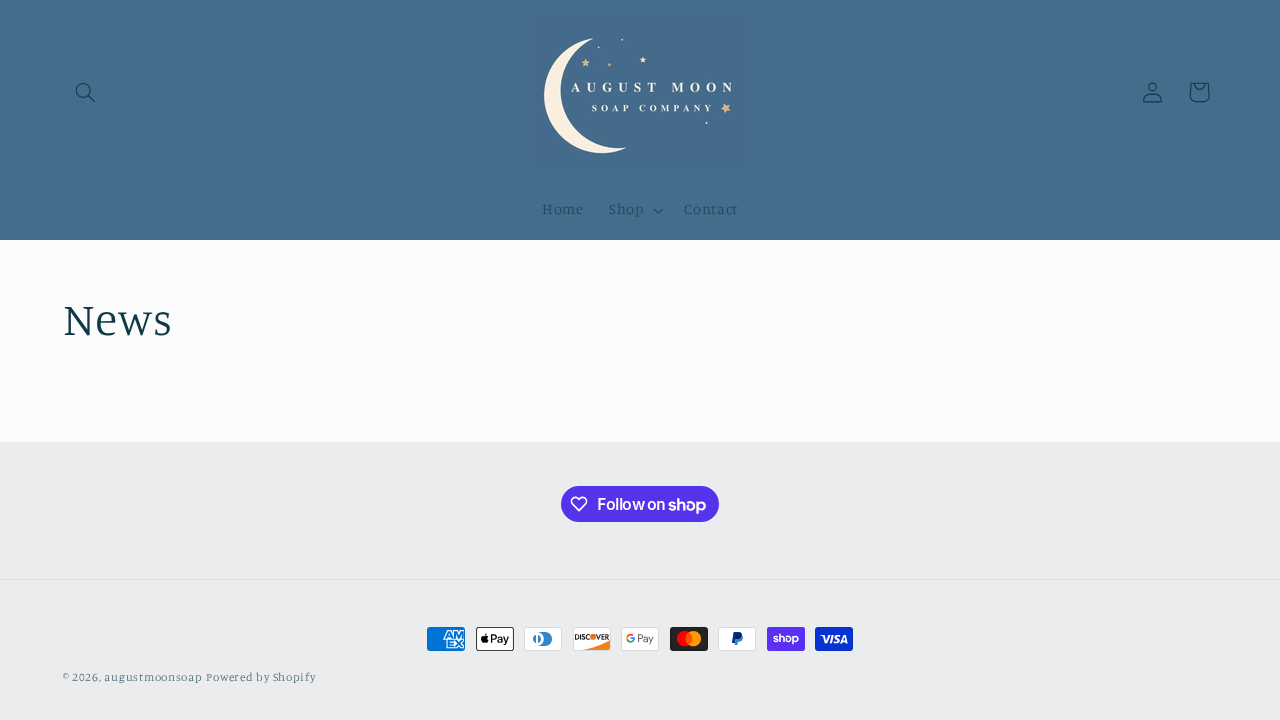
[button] (86, 92)
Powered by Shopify (260, 677)
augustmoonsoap (153, 677)
